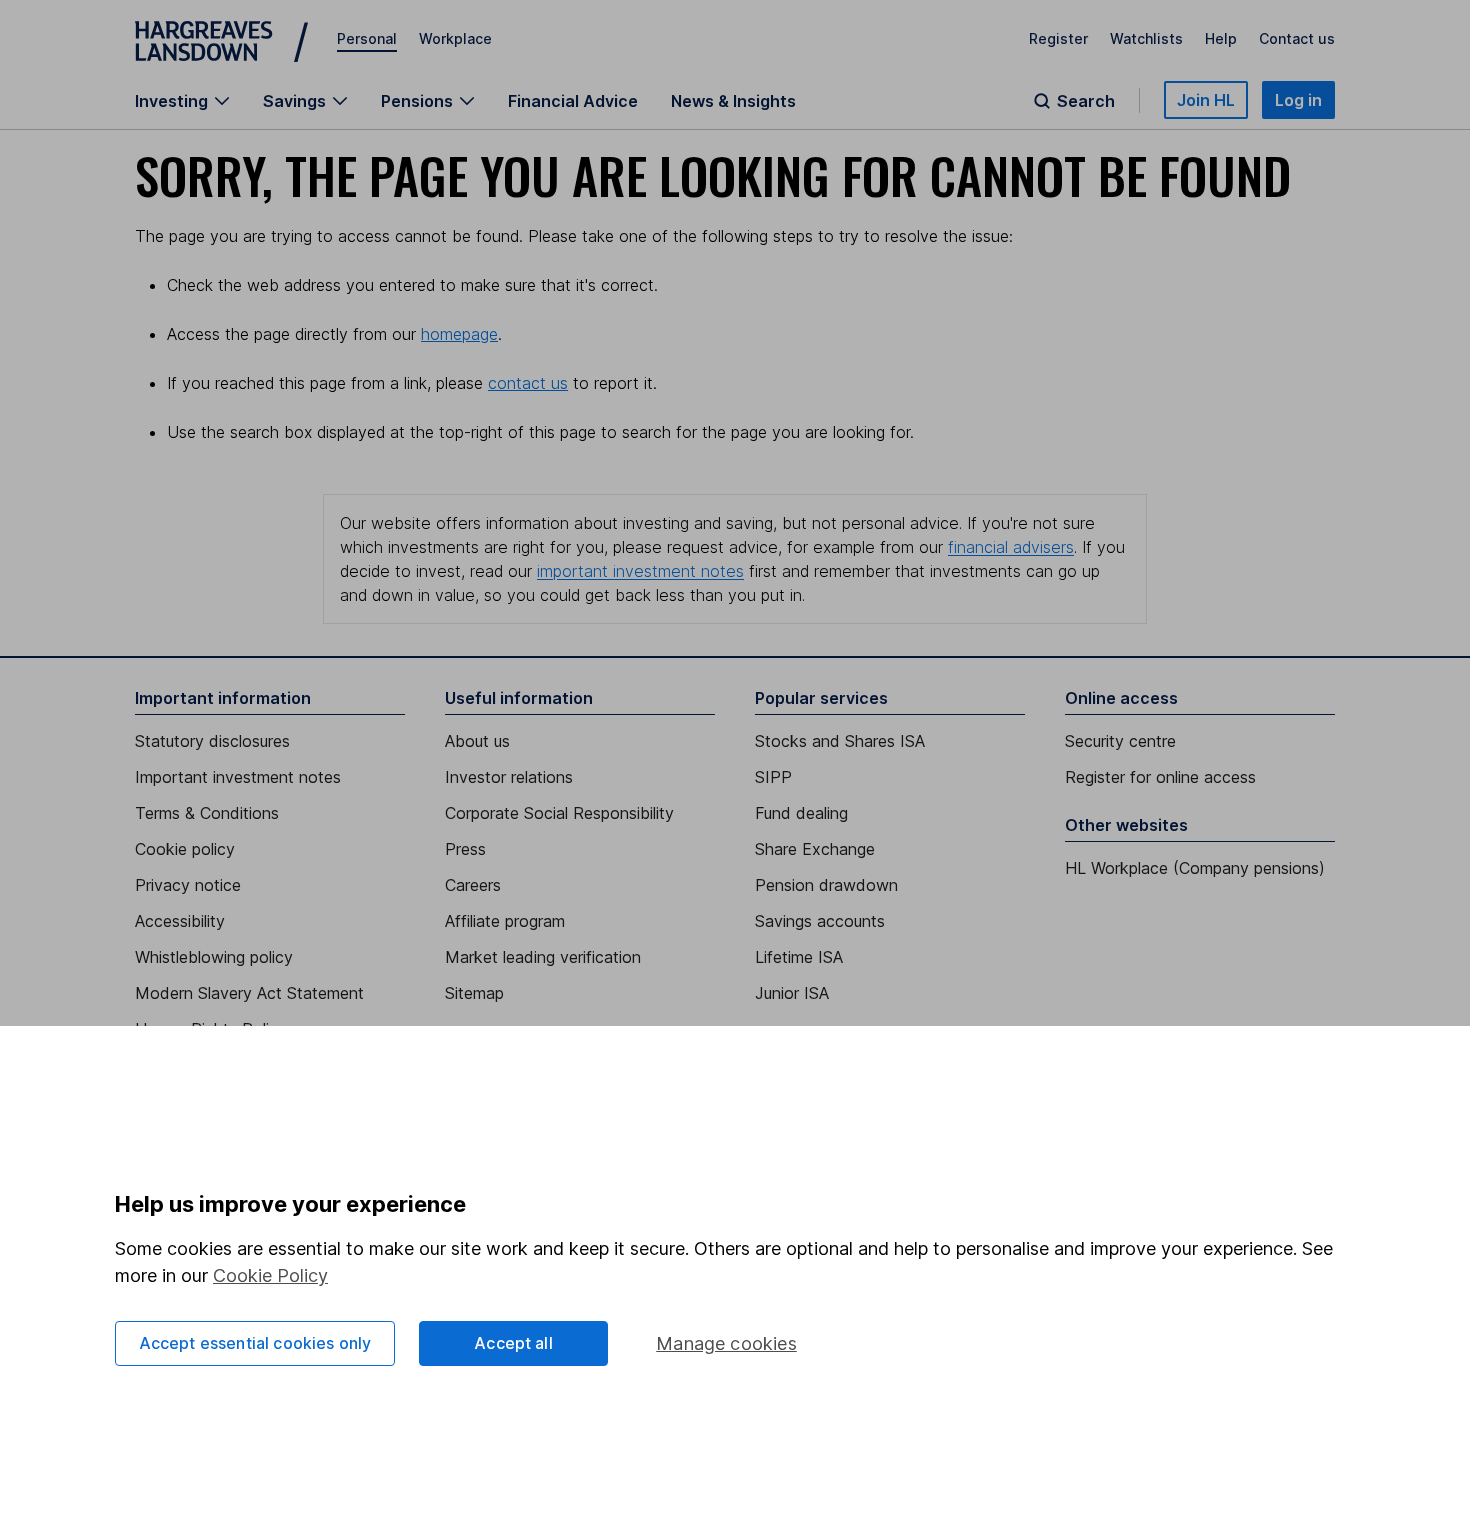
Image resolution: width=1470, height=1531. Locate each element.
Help (1221, 38)
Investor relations (509, 777)
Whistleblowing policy (214, 957)
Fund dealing (801, 813)
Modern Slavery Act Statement (249, 993)
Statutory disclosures (212, 741)
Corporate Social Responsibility (559, 813)
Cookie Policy (270, 1275)
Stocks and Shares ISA (840, 741)
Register (1058, 38)
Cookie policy (185, 849)
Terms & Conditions (207, 813)
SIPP (773, 777)
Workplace (455, 38)
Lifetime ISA (799, 957)
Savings (294, 101)
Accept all (513, 1343)
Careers (473, 885)
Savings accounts (820, 921)
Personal (367, 38)
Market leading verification (543, 957)
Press (465, 849)
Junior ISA (792, 993)
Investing (171, 101)
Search (1086, 101)
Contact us (1297, 38)
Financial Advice (573, 101)
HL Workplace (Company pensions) (1195, 868)
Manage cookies (726, 1343)
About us (477, 741)
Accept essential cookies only (255, 1343)
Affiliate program (505, 921)
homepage (459, 334)
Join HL (1206, 100)
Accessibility (180, 921)
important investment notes (640, 571)
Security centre (1120, 741)
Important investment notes (238, 777)
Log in (1298, 100)
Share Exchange (815, 849)
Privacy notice (188, 885)
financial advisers (1011, 547)
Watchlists (1146, 38)
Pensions (417, 101)
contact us (528, 383)
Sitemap (474, 993)
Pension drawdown (826, 885)
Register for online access (1160, 777)
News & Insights (733, 101)
